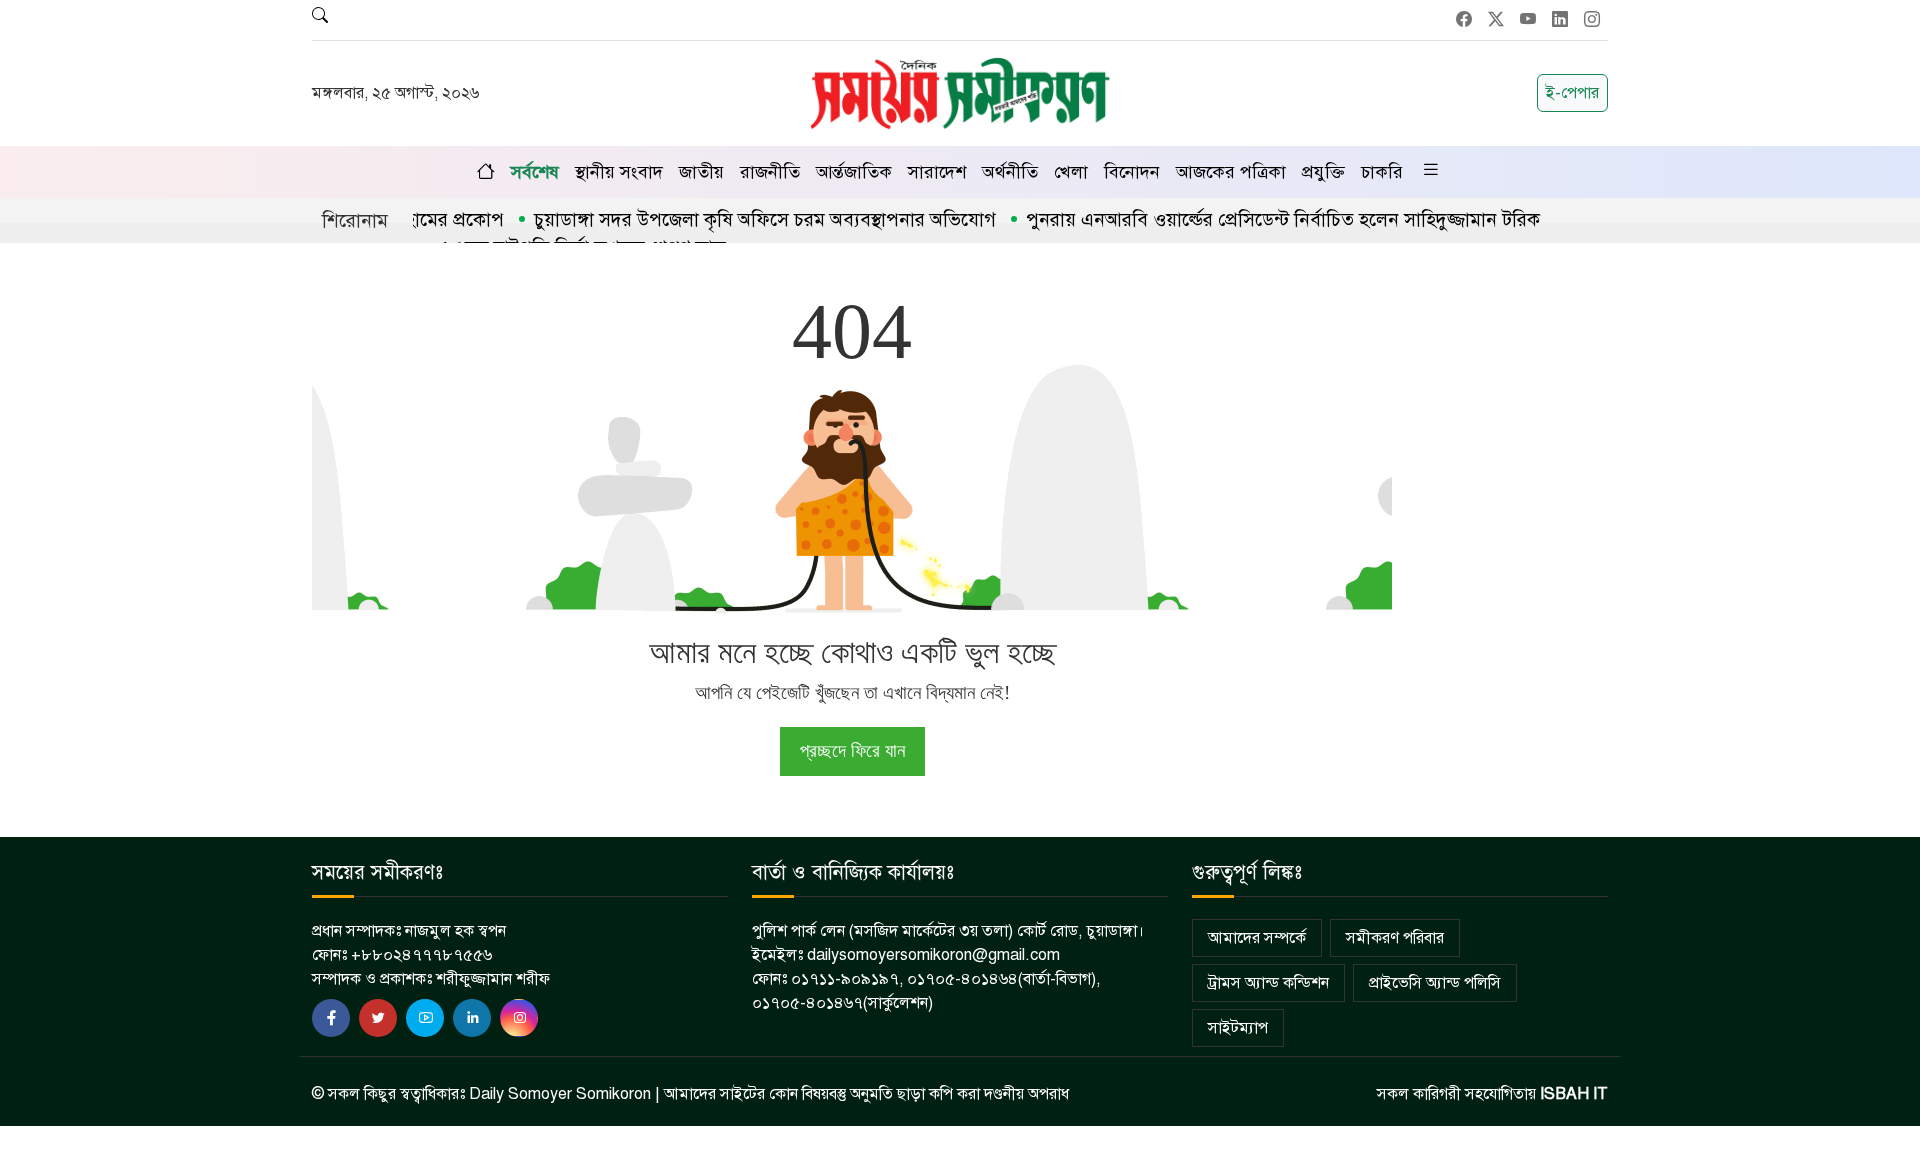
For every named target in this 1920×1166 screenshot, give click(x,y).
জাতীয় (701, 172)
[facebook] (331, 1018)
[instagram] (519, 1018)
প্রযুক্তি (1323, 172)
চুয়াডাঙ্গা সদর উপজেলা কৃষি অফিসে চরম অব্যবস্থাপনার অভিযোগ (738, 219)
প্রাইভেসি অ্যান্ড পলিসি (1435, 983)
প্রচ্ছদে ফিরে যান (852, 750)
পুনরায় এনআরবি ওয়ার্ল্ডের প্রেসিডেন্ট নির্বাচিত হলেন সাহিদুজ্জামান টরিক (1256, 219)
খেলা (1071, 172)
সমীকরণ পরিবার (1395, 938)
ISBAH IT (1574, 1094)
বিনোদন (1132, 172)
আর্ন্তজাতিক (854, 172)
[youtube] (425, 1018)
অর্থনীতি (1010, 172)
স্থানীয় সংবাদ (619, 172)
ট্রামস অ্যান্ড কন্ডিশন (1268, 983)
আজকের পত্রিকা (1231, 172)
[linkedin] (472, 1018)
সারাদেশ (937, 172)
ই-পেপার (1572, 93)
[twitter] (378, 1018)
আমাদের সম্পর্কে (1257, 938)
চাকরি (1382, 172)
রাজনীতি (770, 172)
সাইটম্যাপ (1238, 1028)
